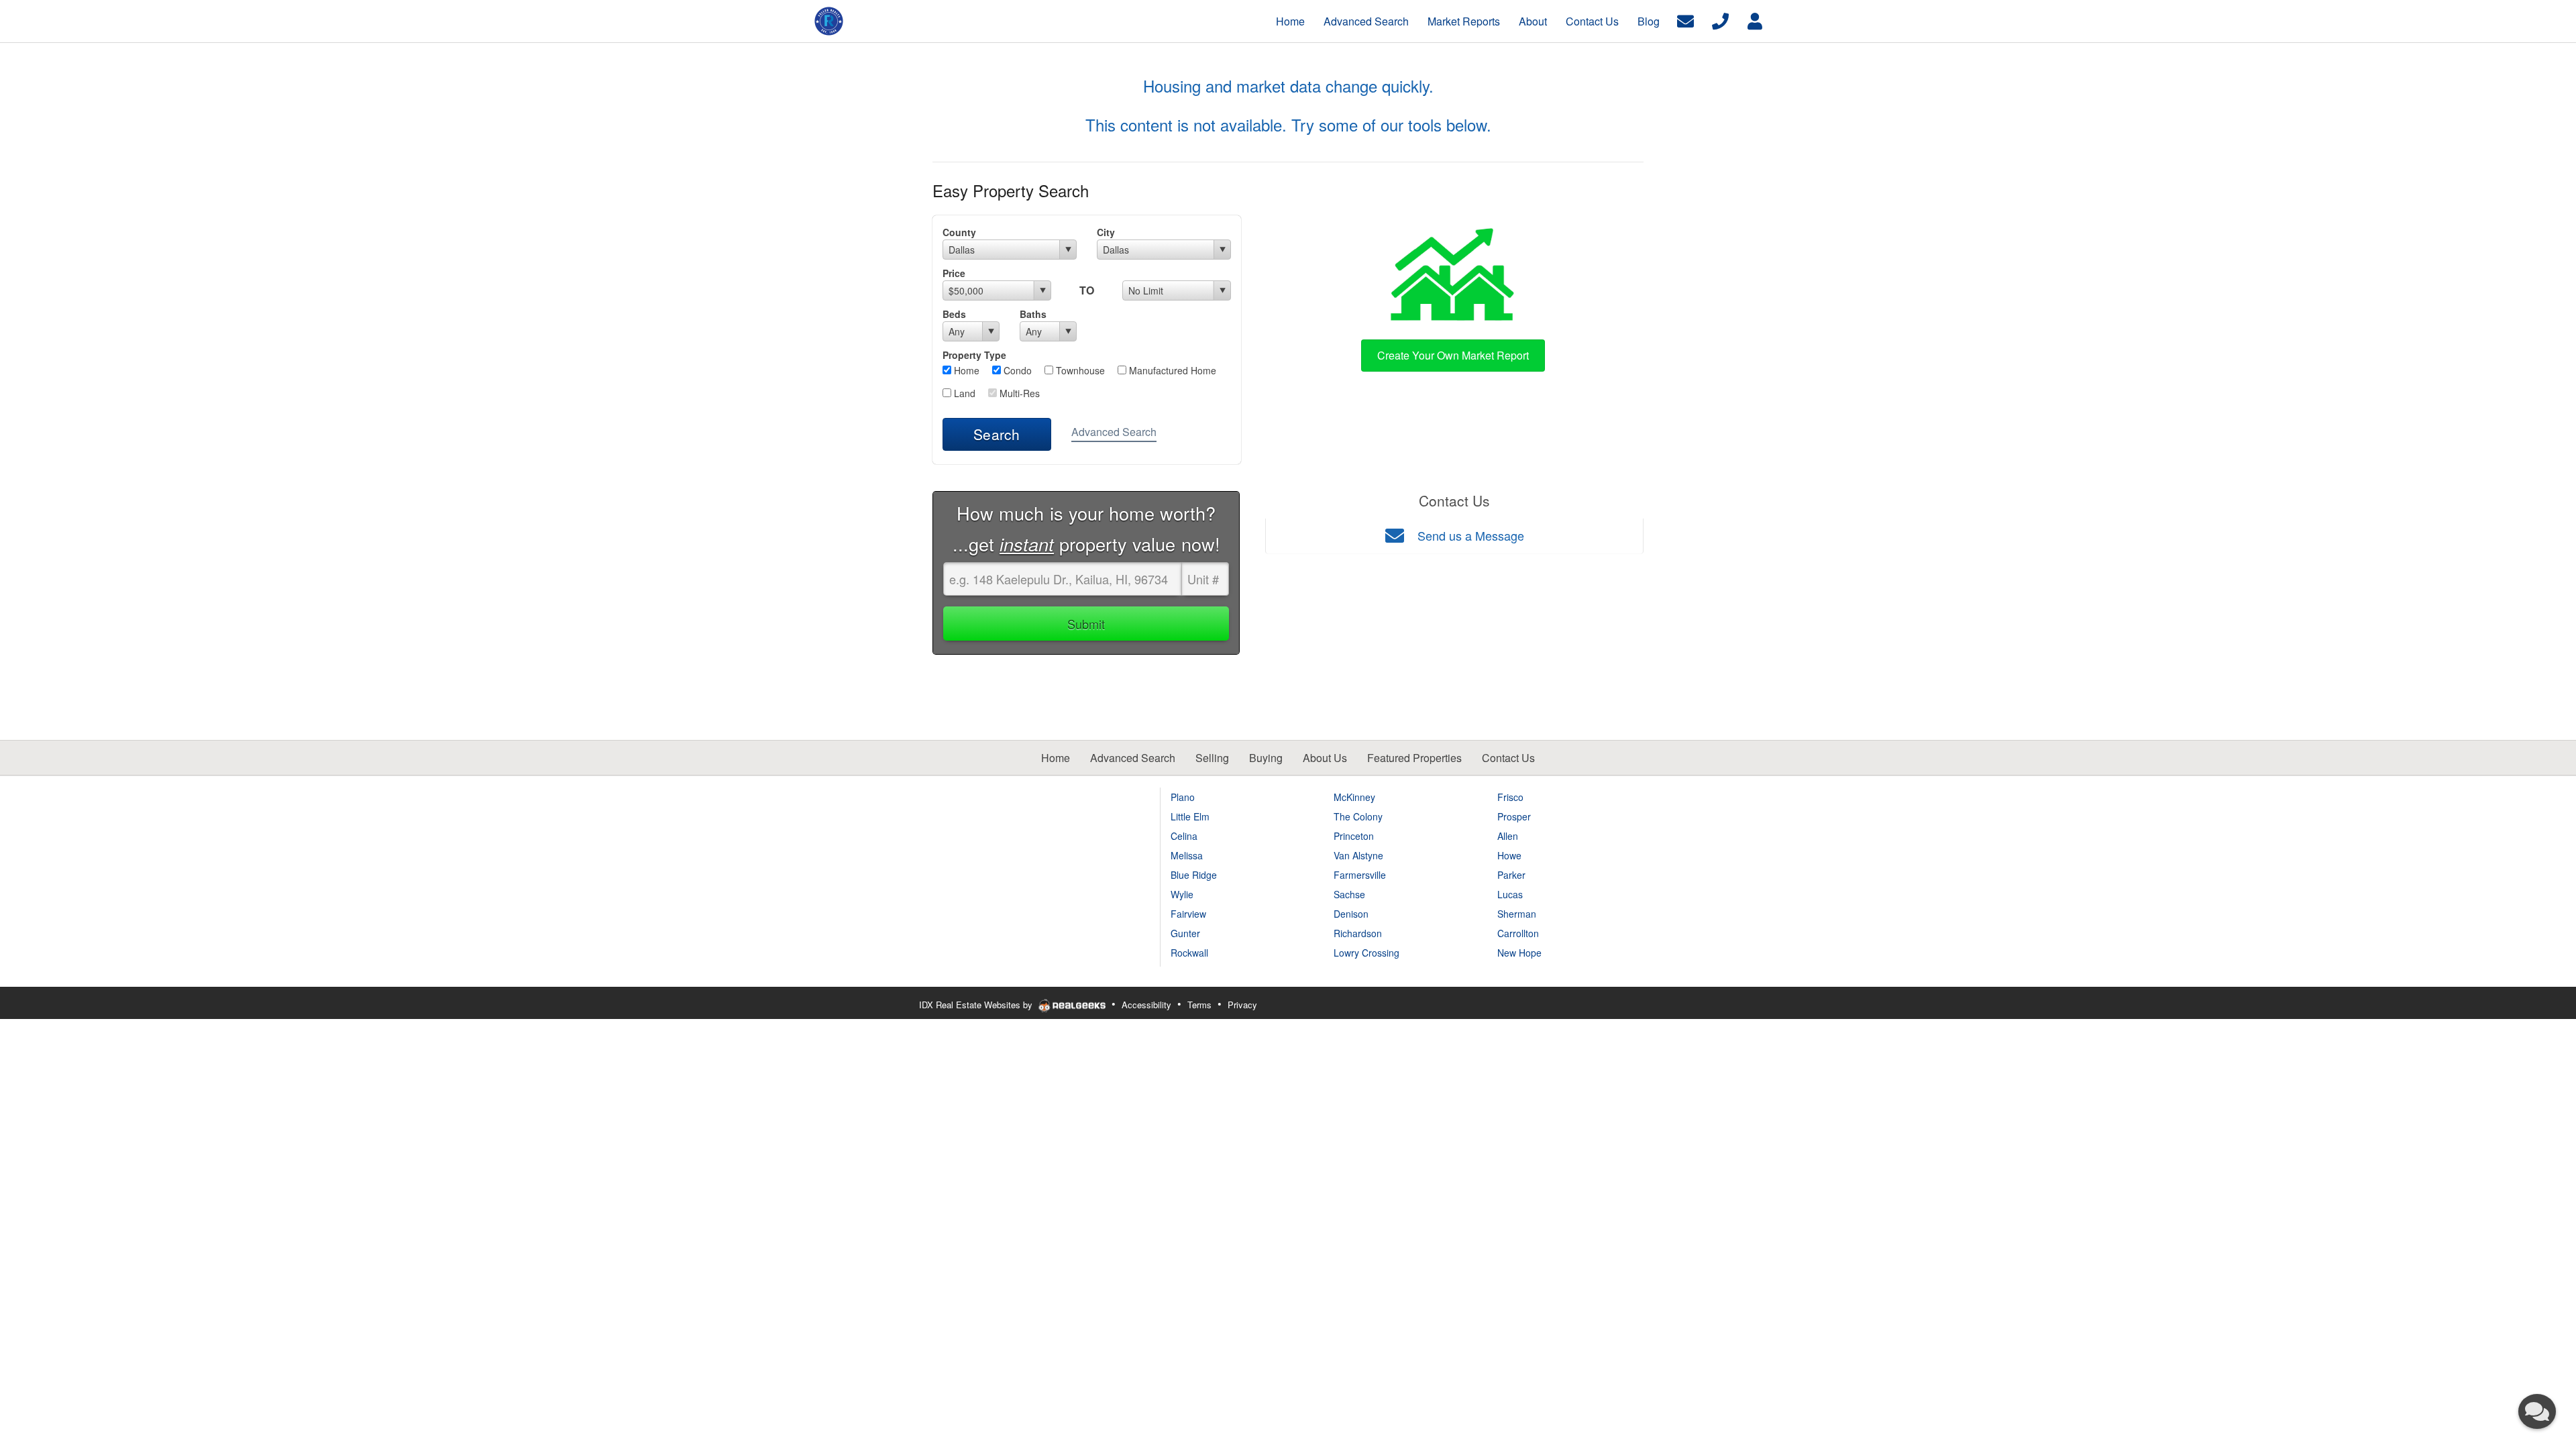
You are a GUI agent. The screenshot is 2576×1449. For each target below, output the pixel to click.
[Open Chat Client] (2537, 1411)
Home (965, 370)
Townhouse (1079, 370)
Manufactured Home (1171, 370)
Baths (1033, 314)
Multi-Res (1018, 393)
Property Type (974, 355)
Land (963, 393)
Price (954, 273)
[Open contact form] (1685, 20)
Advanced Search (1114, 432)
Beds (954, 314)
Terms (1199, 1005)
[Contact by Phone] (1720, 20)
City (1106, 232)
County (959, 232)
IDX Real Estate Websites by (977, 1005)
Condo (1016, 370)
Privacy (1242, 1005)
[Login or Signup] (1755, 20)
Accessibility (1146, 1005)
